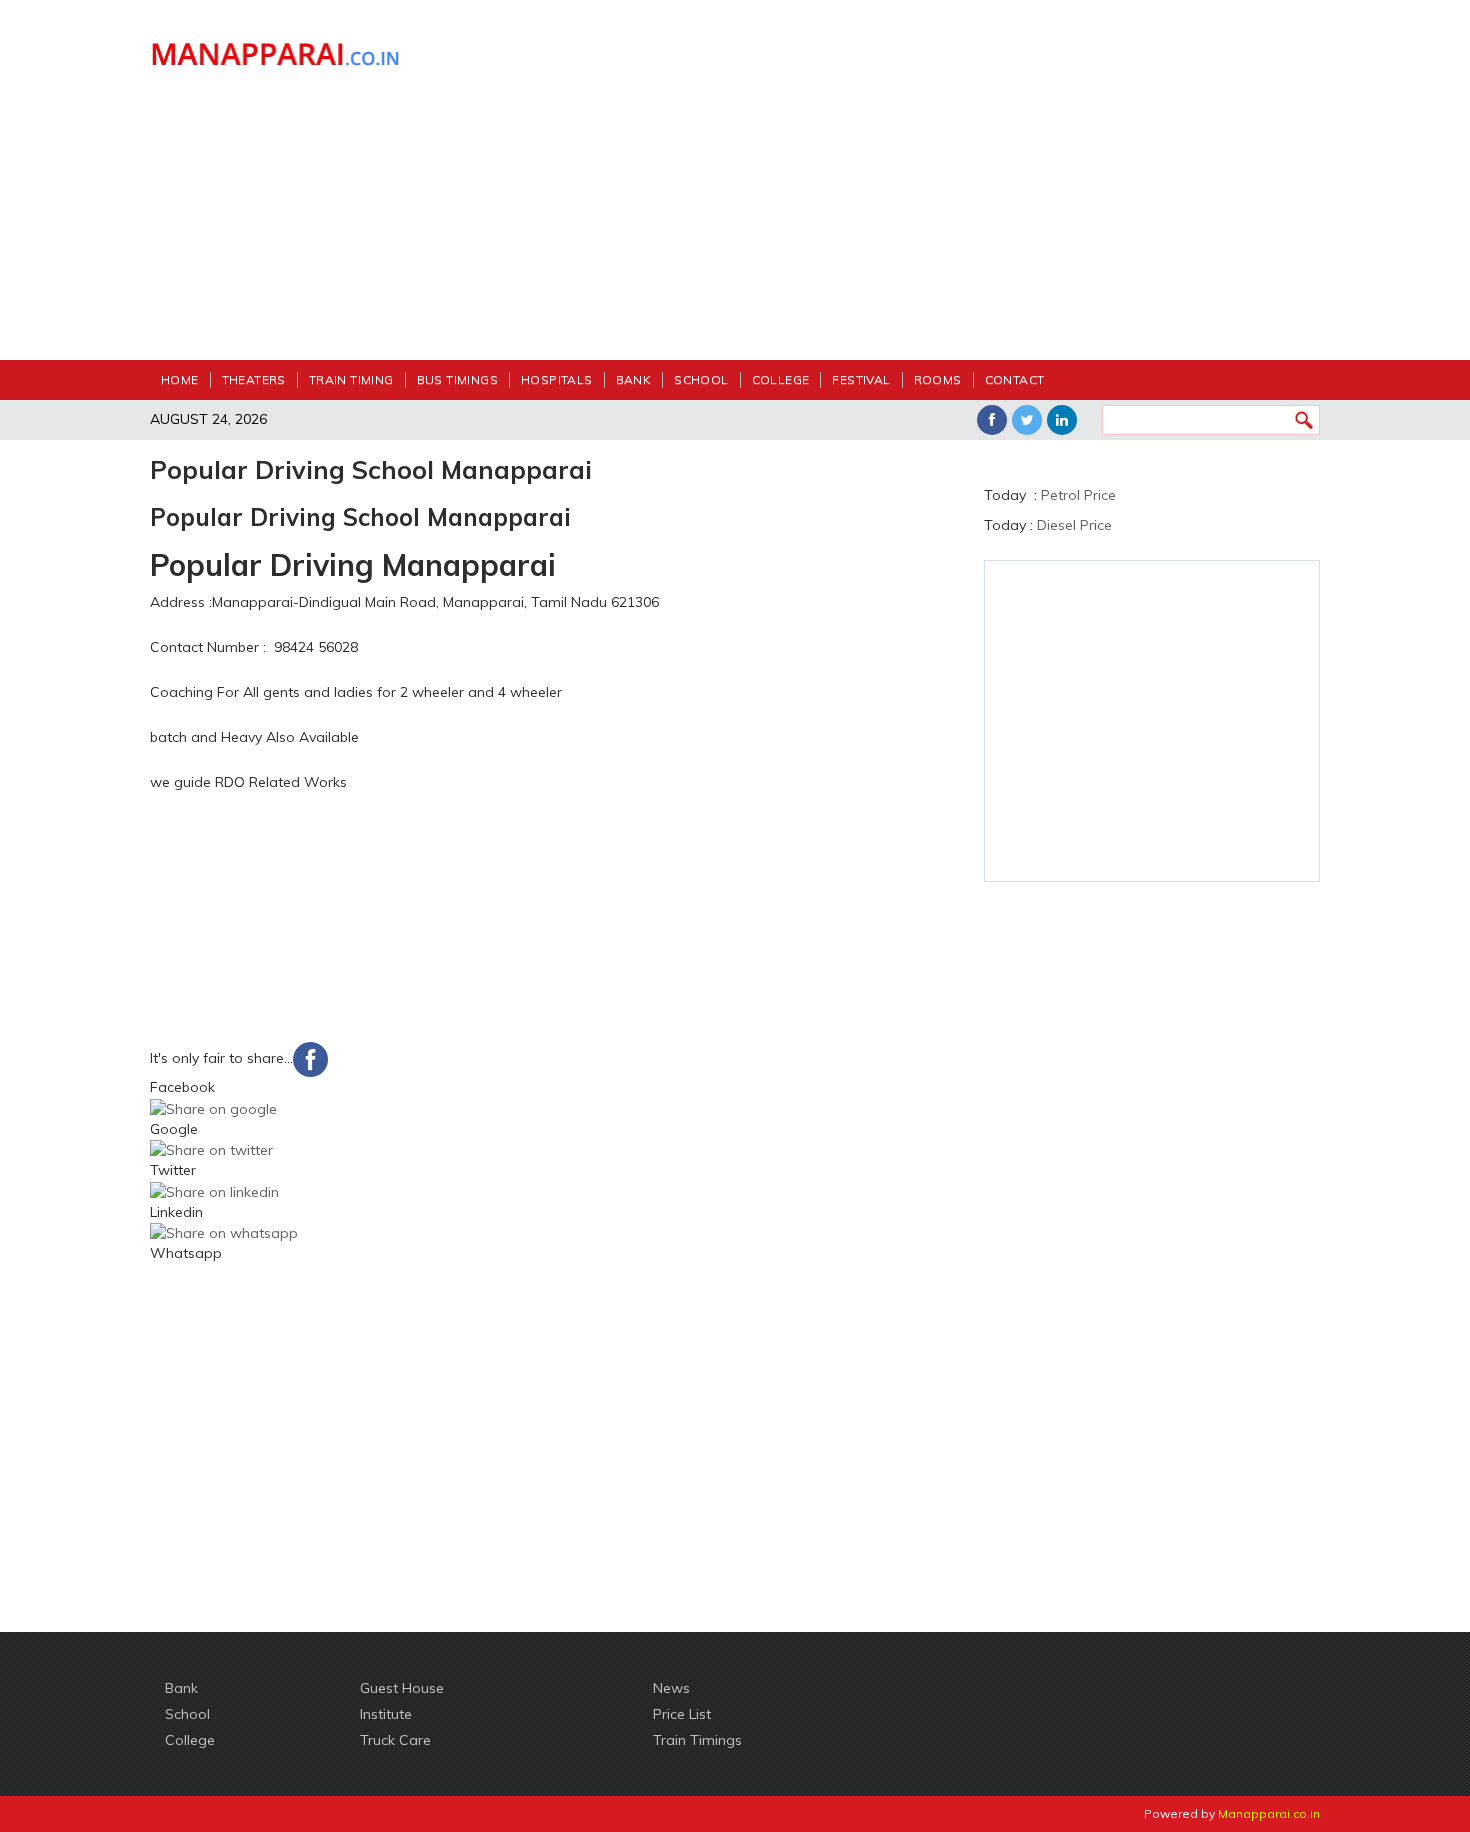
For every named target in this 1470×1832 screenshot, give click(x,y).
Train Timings (697, 1740)
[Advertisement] (885, 190)
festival (861, 379)
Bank (634, 379)
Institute (386, 1714)
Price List (682, 1714)
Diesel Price (1074, 525)
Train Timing (351, 379)
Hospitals (557, 379)
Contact (1015, 379)
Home (180, 379)
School (701, 379)
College (781, 379)
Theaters (254, 379)
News (671, 1688)
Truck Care (395, 1740)
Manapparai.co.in (1269, 1813)
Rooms (938, 379)
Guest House (402, 1688)
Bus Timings (457, 379)
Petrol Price (1078, 495)
